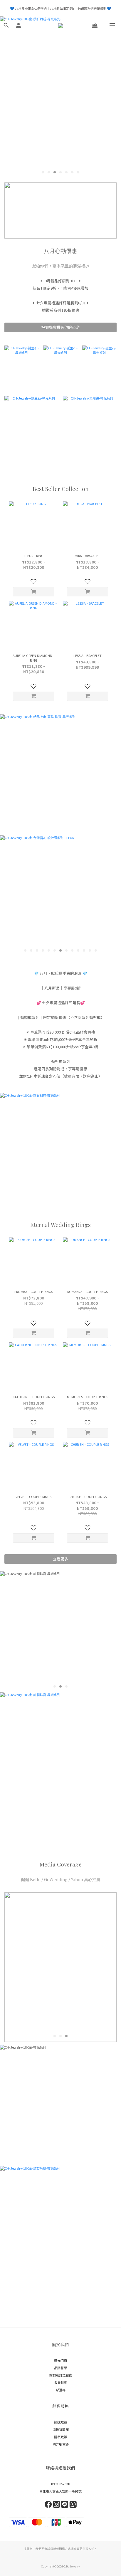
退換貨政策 (61, 2429)
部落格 (61, 2390)
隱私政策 (60, 2437)
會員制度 (60, 2382)
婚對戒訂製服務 (61, 2375)
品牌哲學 (60, 2368)
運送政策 (60, 2422)
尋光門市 (60, 2360)
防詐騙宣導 (61, 2444)
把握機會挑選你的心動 (60, 327)
